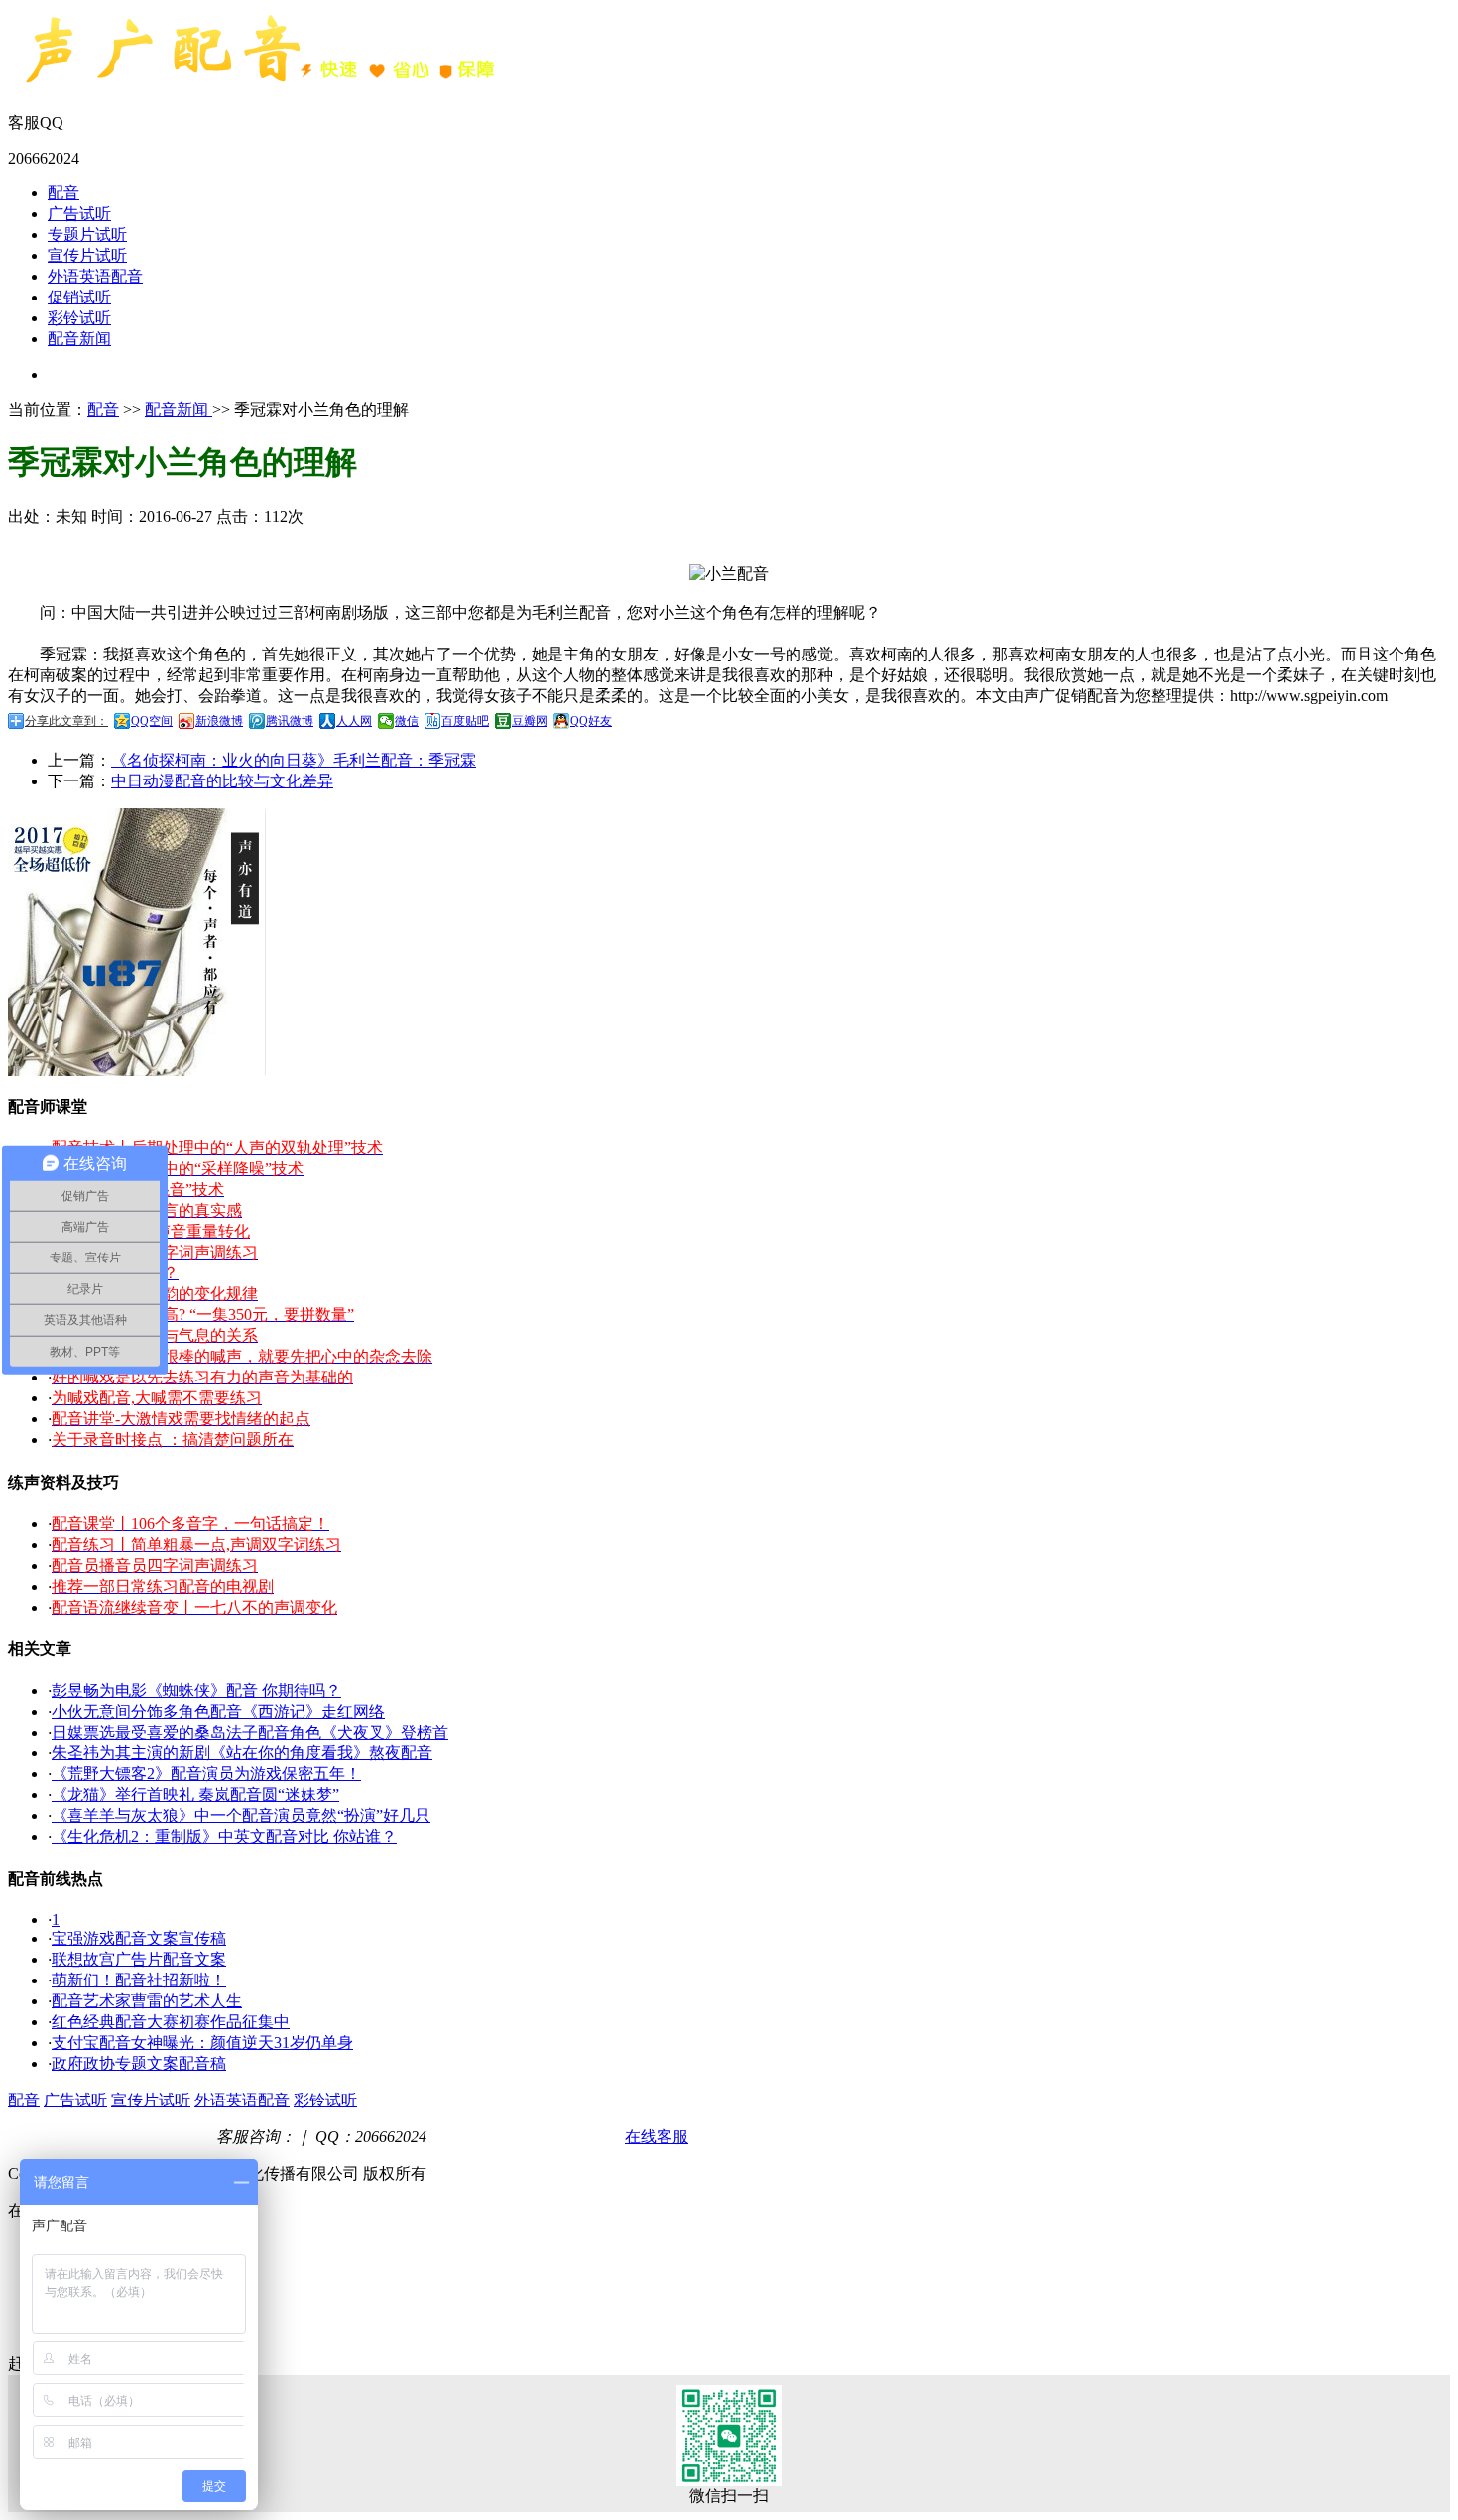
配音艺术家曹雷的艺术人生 (147, 2001)
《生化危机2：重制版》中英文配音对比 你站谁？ (224, 1836)
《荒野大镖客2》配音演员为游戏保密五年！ (206, 1774)
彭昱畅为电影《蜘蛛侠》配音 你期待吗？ (196, 1690)
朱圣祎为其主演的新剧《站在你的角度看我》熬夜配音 (242, 1753)
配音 (63, 193)
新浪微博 (219, 721)
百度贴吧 (465, 721)
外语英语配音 (95, 276)
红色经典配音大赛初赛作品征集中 (171, 2022)
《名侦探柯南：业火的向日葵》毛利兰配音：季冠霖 (294, 760)
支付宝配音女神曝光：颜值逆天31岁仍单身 (202, 2042)
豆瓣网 (530, 721)
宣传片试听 (87, 255)
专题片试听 (87, 235)
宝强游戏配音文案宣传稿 (139, 1938)
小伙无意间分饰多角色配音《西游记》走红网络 (218, 1711)
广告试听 (79, 214)
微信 (407, 721)
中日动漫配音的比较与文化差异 (222, 781)
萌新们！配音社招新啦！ (139, 1980)
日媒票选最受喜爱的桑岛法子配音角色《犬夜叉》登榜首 (250, 1732)
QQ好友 (591, 721)
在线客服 (657, 2137)
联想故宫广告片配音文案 (139, 1959)
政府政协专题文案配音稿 (139, 2063)
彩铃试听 (79, 318)
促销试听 (79, 297)
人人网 (354, 721)
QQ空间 (152, 721)
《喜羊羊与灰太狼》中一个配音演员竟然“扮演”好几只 (241, 1815)
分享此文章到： (66, 721)
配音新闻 (79, 339)
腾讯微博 (290, 721)
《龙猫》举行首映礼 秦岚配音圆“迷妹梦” (195, 1795)
